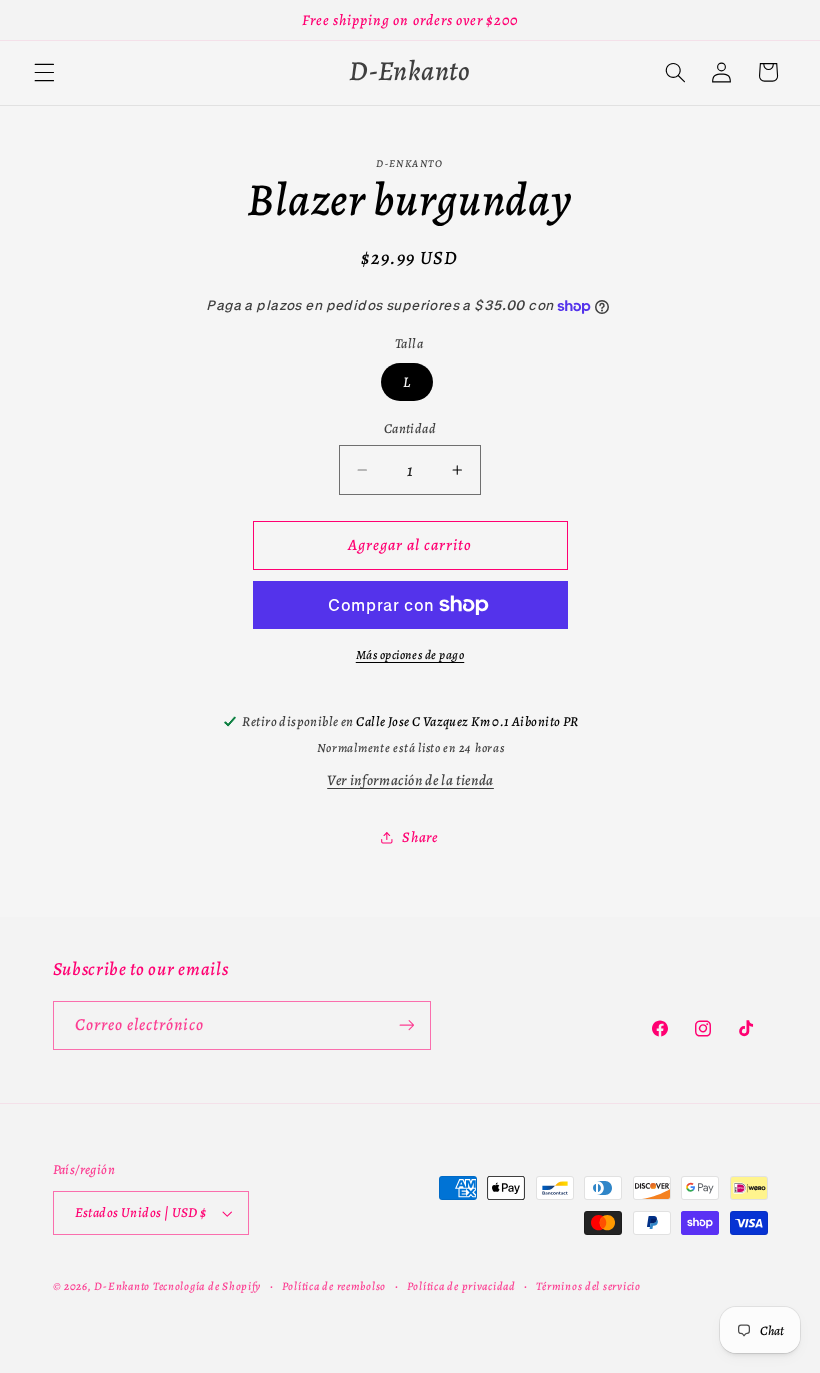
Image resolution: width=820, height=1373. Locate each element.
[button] (44, 72)
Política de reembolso (334, 1286)
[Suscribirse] (406, 1025)
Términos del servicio (588, 1286)
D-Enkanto (122, 1286)
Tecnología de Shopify (207, 1286)
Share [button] (419, 837)
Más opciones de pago (410, 654)
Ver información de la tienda (410, 780)
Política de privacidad (461, 1286)
